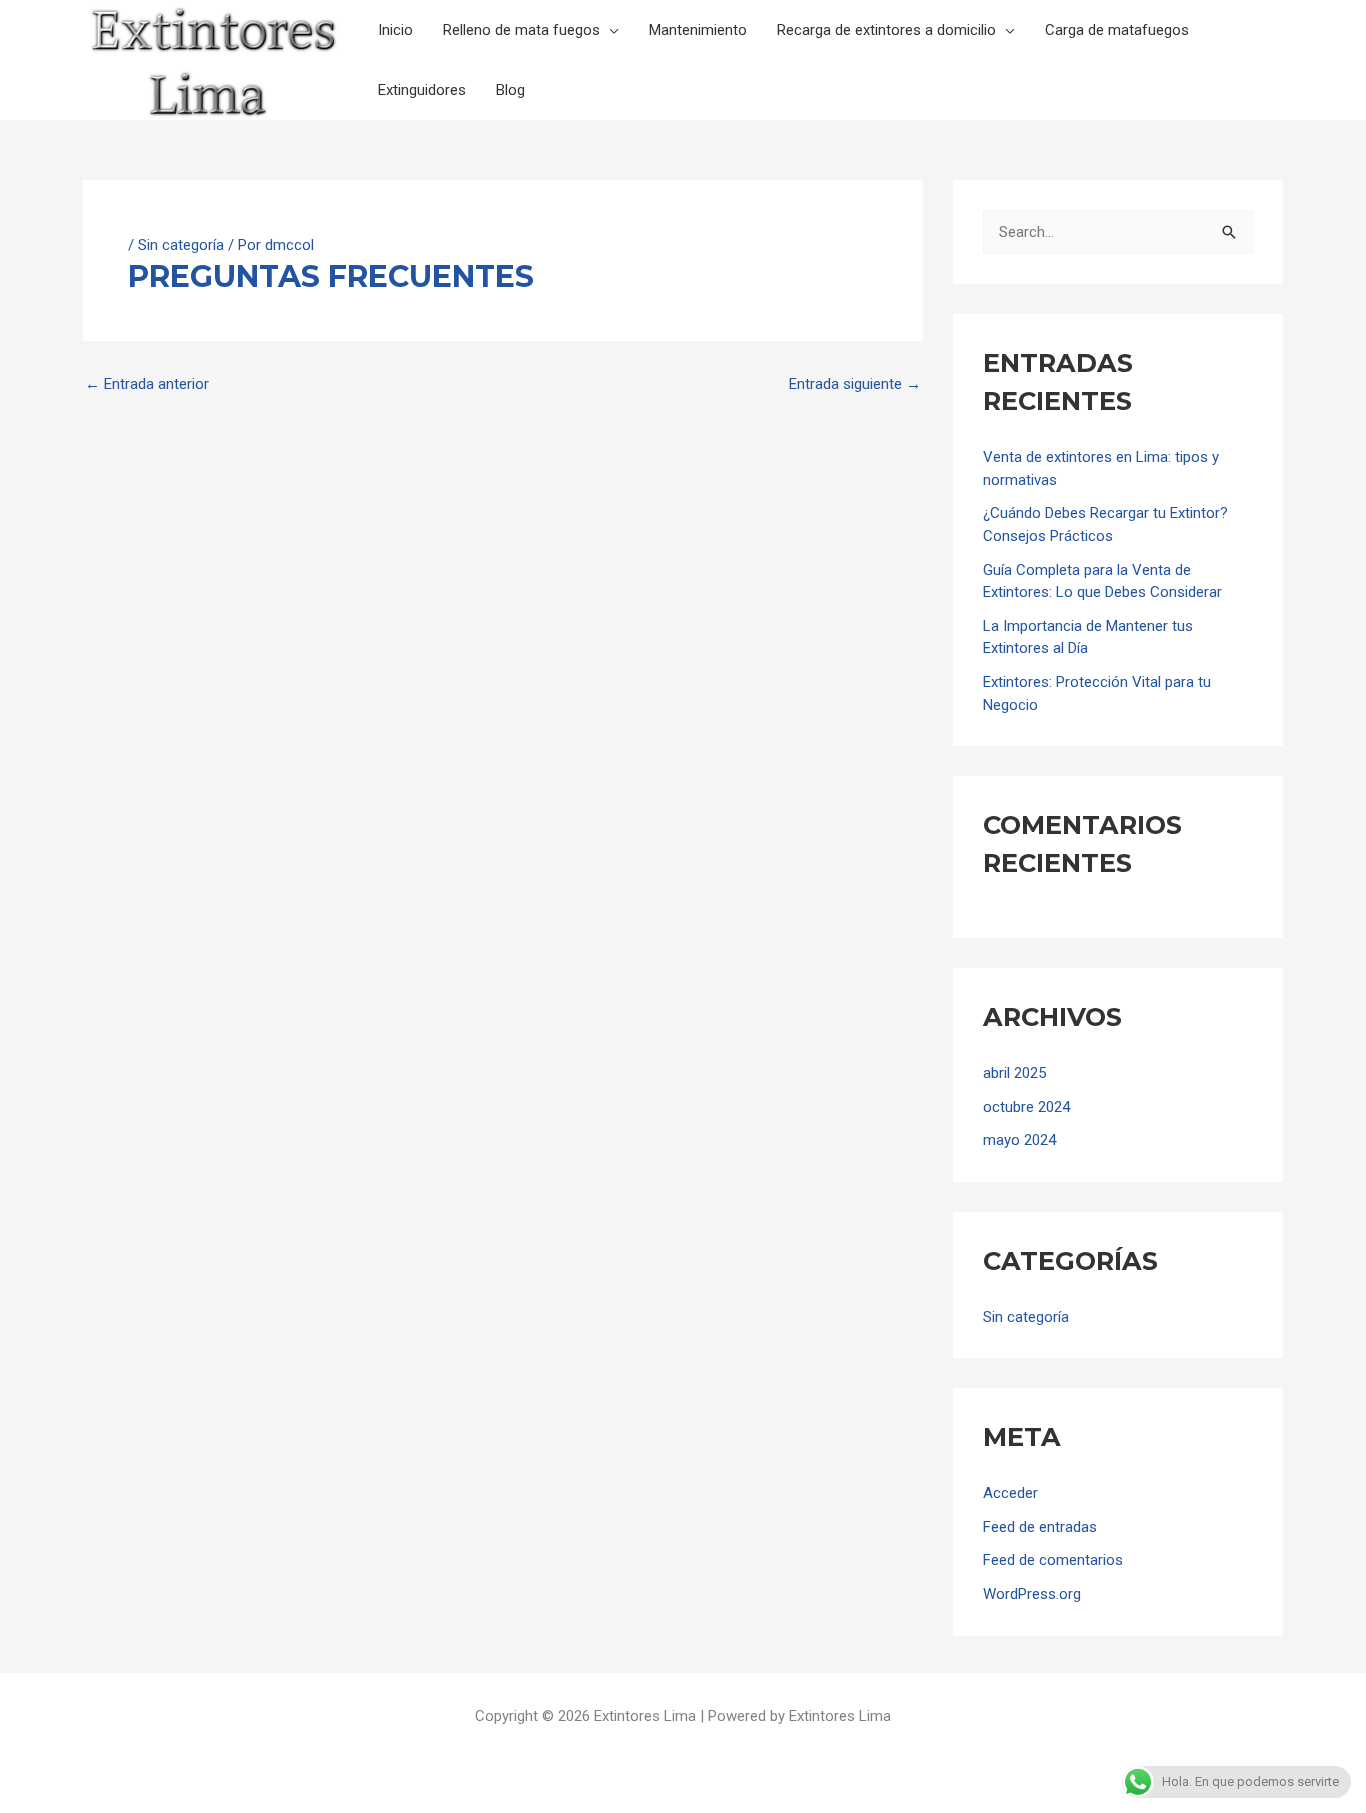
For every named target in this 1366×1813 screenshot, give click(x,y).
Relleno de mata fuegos (521, 30)
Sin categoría (181, 245)
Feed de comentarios (1053, 1560)
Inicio (395, 30)
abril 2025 (1014, 1073)
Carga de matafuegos (1117, 30)
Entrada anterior (147, 384)
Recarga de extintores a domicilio (886, 30)
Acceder (1010, 1493)
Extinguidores (422, 90)
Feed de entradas (1040, 1527)
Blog (510, 90)
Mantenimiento (698, 30)
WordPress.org (1032, 1594)
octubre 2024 (1026, 1107)
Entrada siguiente (855, 384)
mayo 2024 (1019, 1140)
